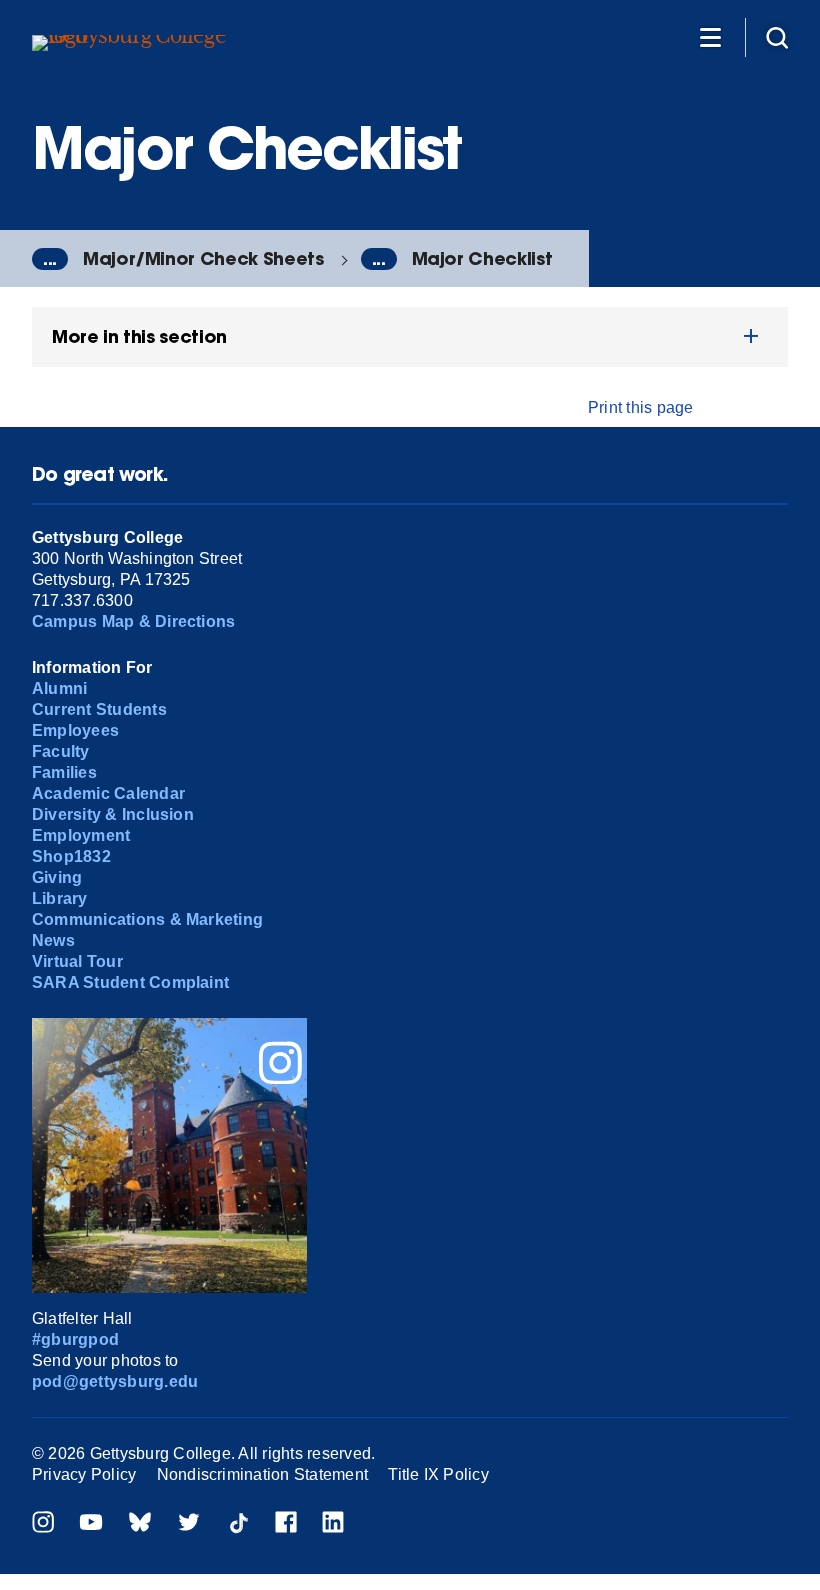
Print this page (641, 407)
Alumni (59, 688)
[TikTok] (238, 1524)
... (50, 259)
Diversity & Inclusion (113, 814)
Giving (57, 877)
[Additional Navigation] (710, 36)
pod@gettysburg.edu (115, 1381)
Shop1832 (71, 856)
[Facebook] (286, 1524)
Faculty (61, 751)
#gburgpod (75, 1339)
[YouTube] (91, 1524)
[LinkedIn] (333, 1524)
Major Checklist (482, 258)
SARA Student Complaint (130, 982)
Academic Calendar (108, 793)
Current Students (99, 709)
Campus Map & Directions (134, 621)
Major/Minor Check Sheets (203, 258)
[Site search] (777, 36)
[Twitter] (189, 1524)
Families (64, 772)
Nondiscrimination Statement (262, 1474)
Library (60, 898)
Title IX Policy (438, 1474)
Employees (75, 730)
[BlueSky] (140, 1524)
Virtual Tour (77, 961)
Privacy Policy (84, 1474)
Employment (81, 835)
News (53, 940)
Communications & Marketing (147, 919)
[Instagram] (43, 1524)
